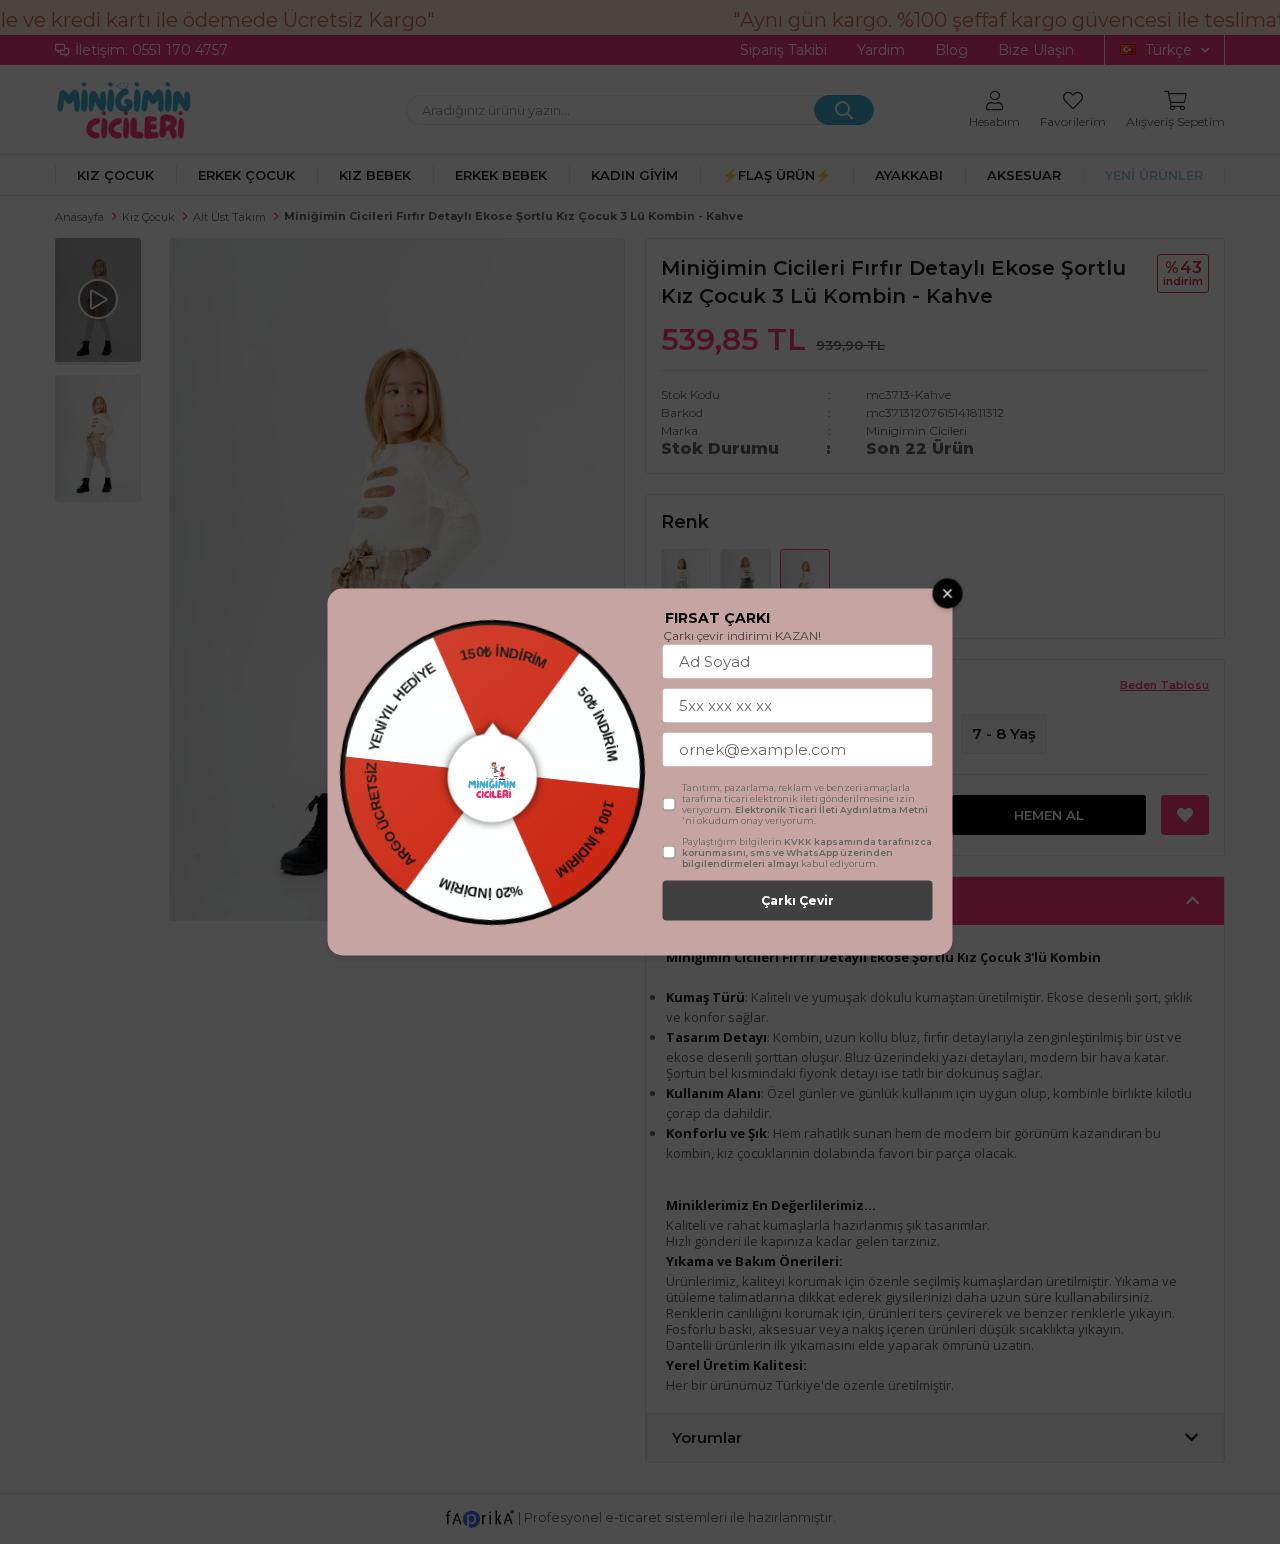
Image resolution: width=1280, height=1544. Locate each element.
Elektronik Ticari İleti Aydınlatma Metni (831, 809)
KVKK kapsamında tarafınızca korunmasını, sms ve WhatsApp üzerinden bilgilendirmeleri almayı (807, 852)
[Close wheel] (948, 594)
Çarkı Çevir (797, 900)
